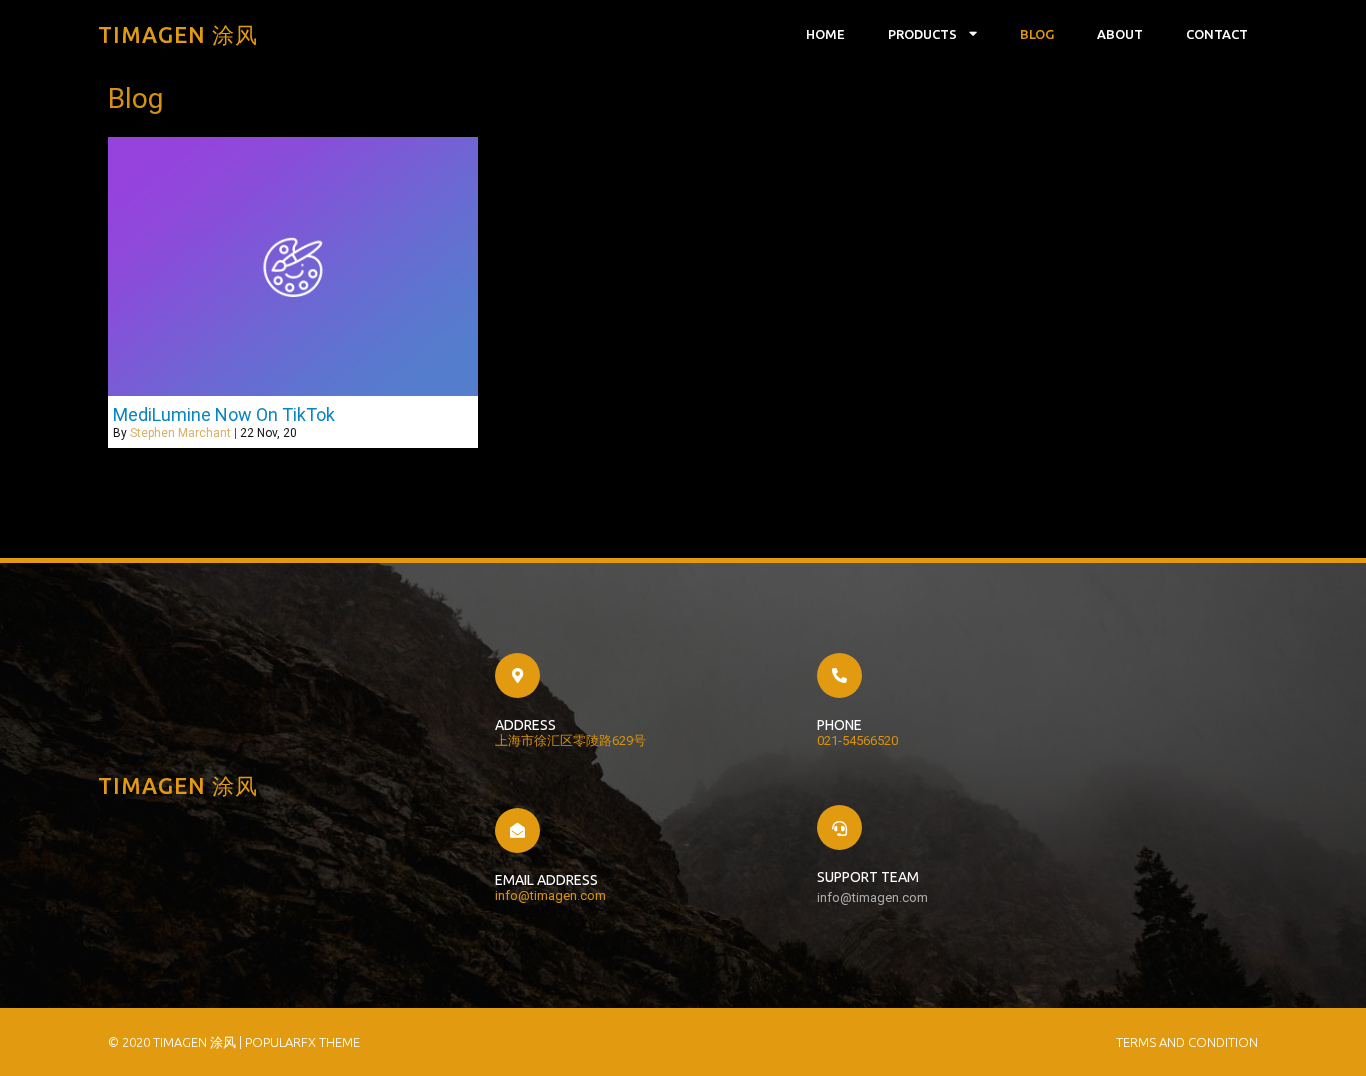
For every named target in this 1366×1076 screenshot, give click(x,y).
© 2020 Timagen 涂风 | (176, 1042)
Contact (1217, 34)
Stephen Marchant (180, 433)
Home (825, 34)
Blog (1037, 34)
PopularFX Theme (302, 1042)
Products (922, 34)
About (1120, 34)
